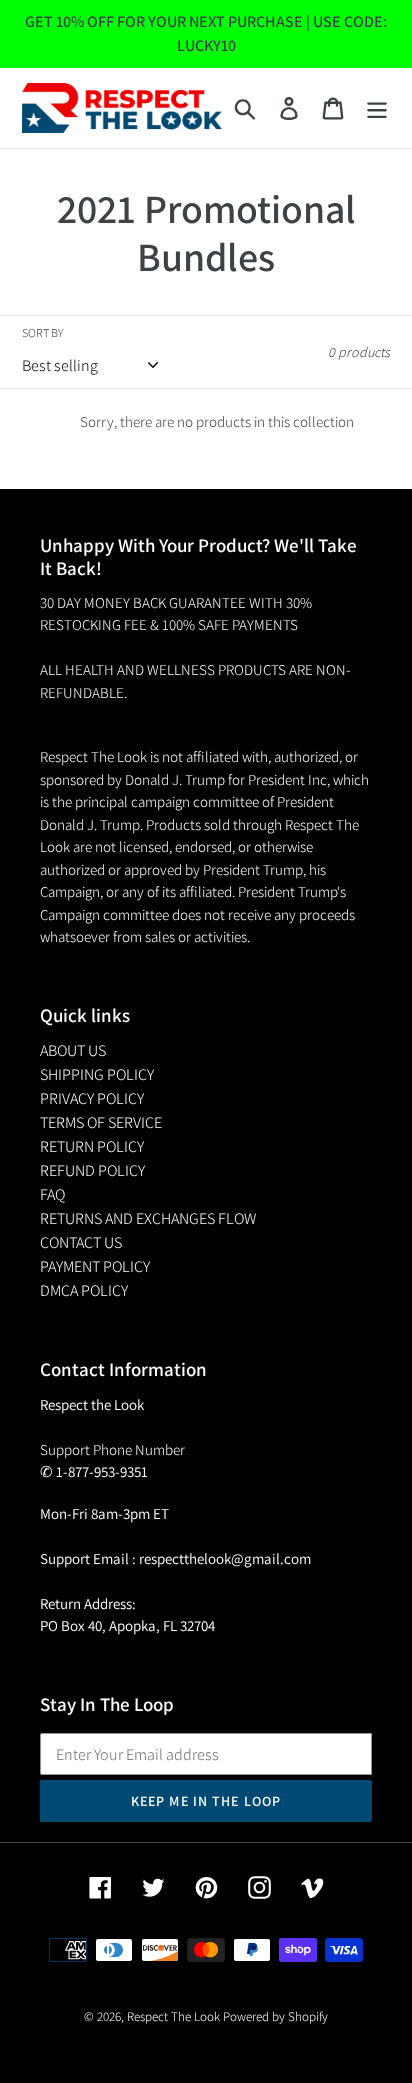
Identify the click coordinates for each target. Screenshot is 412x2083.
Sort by (42, 332)
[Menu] (377, 108)
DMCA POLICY (84, 1290)
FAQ (52, 1194)
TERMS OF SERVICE (101, 1122)
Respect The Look (173, 2016)
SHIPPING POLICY (97, 1074)
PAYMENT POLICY (95, 1266)
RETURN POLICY (92, 1146)
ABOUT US (73, 1050)
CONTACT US (81, 1242)
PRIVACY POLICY (92, 1098)
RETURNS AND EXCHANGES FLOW (148, 1218)
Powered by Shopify (275, 2016)
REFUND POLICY (92, 1170)
